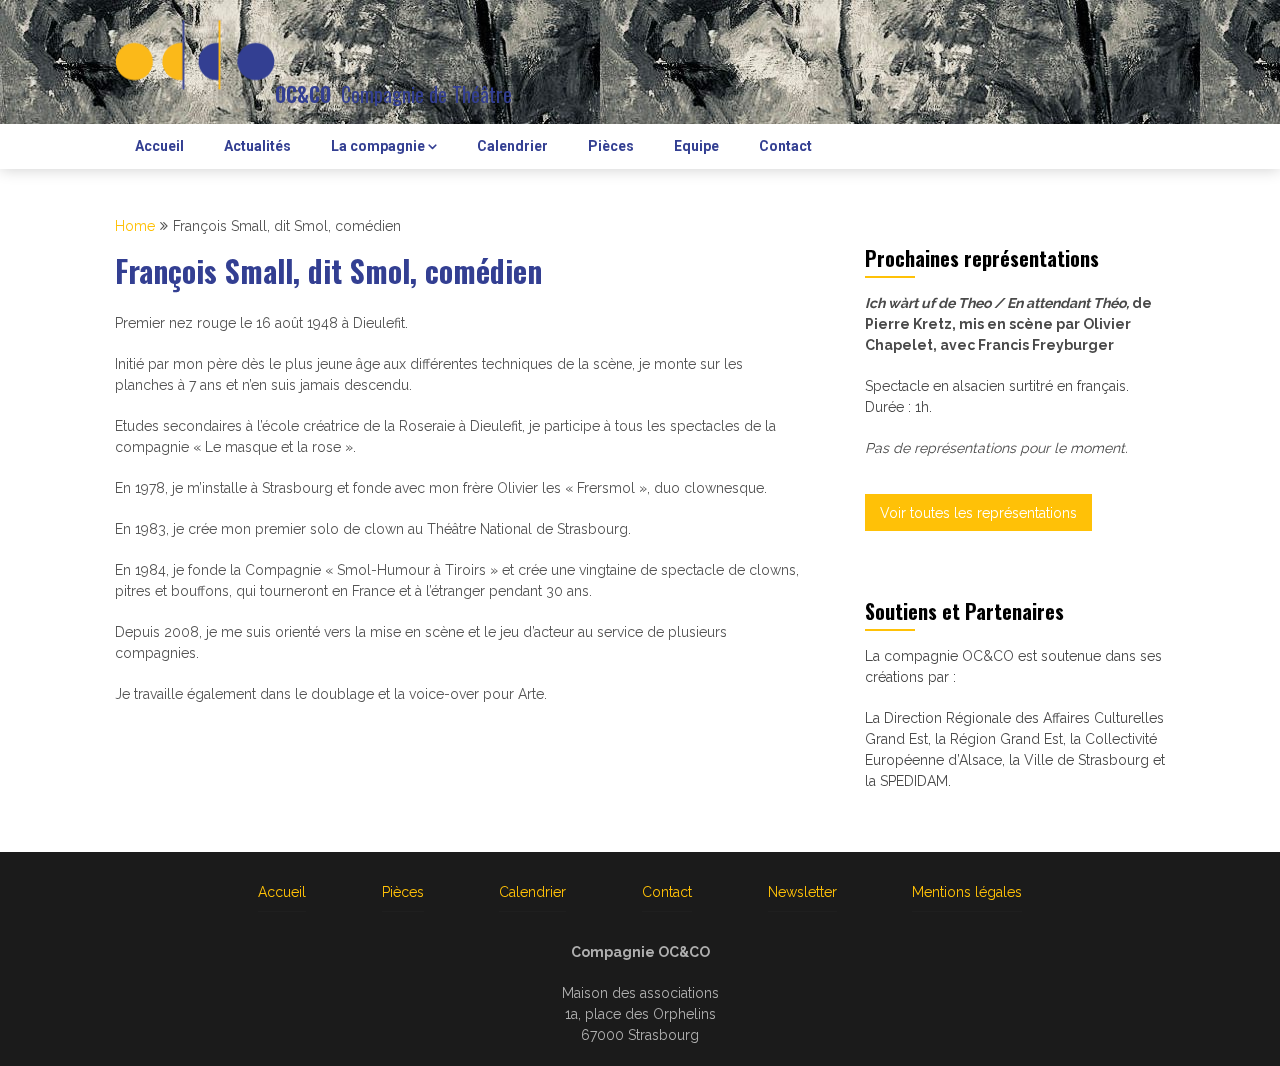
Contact (785, 146)
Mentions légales (967, 892)
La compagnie (378, 146)
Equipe (696, 146)
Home (135, 226)
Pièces (611, 146)
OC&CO (303, 94)
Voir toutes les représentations (978, 513)
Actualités (257, 146)
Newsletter (802, 892)
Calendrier (512, 146)
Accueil (159, 146)
